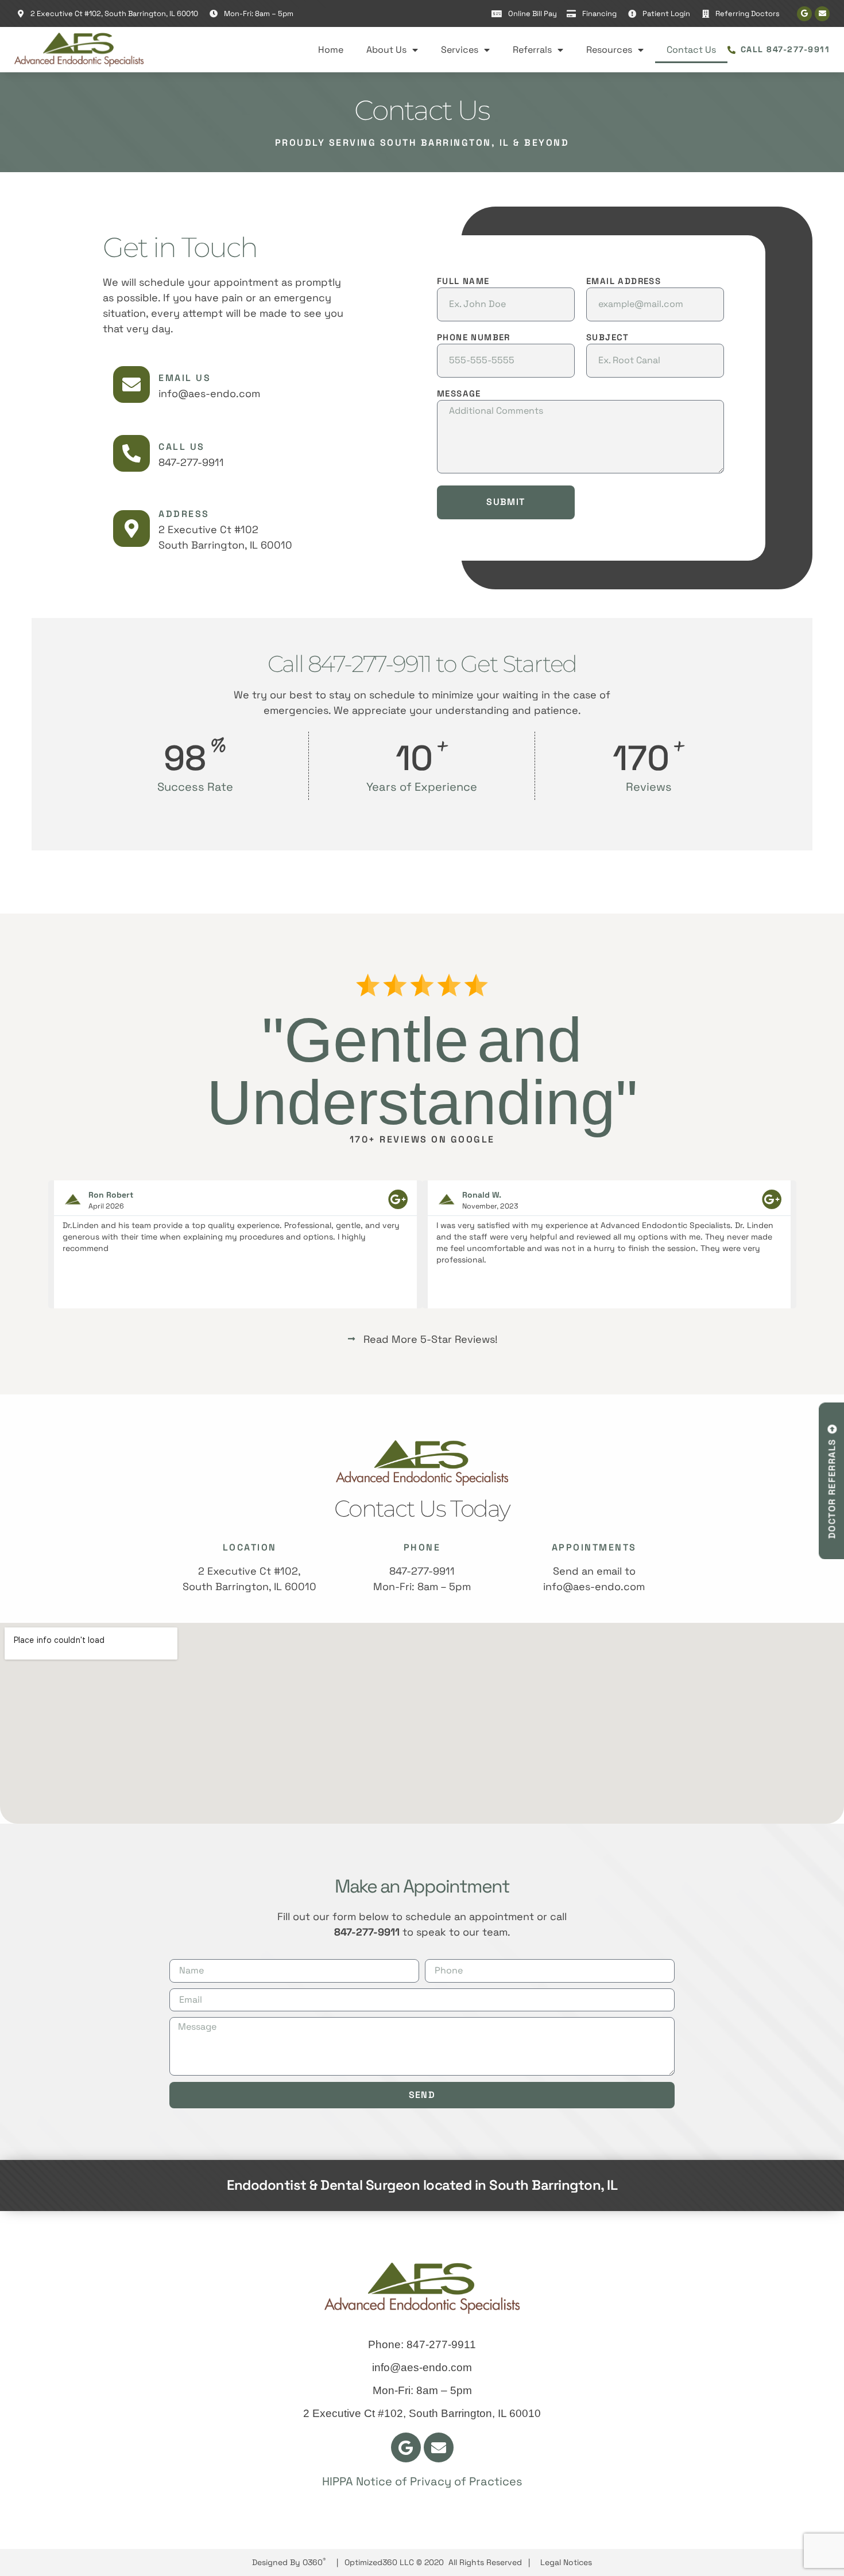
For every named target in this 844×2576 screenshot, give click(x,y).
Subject (608, 338)
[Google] (804, 14)
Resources (609, 50)
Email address (624, 281)
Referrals (532, 50)
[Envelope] (822, 14)
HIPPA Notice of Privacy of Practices (422, 2481)
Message (459, 394)
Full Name (463, 281)
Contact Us (691, 50)
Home (331, 50)
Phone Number (474, 338)
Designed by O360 (289, 2562)
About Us (386, 50)
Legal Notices (566, 2562)
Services (460, 50)
